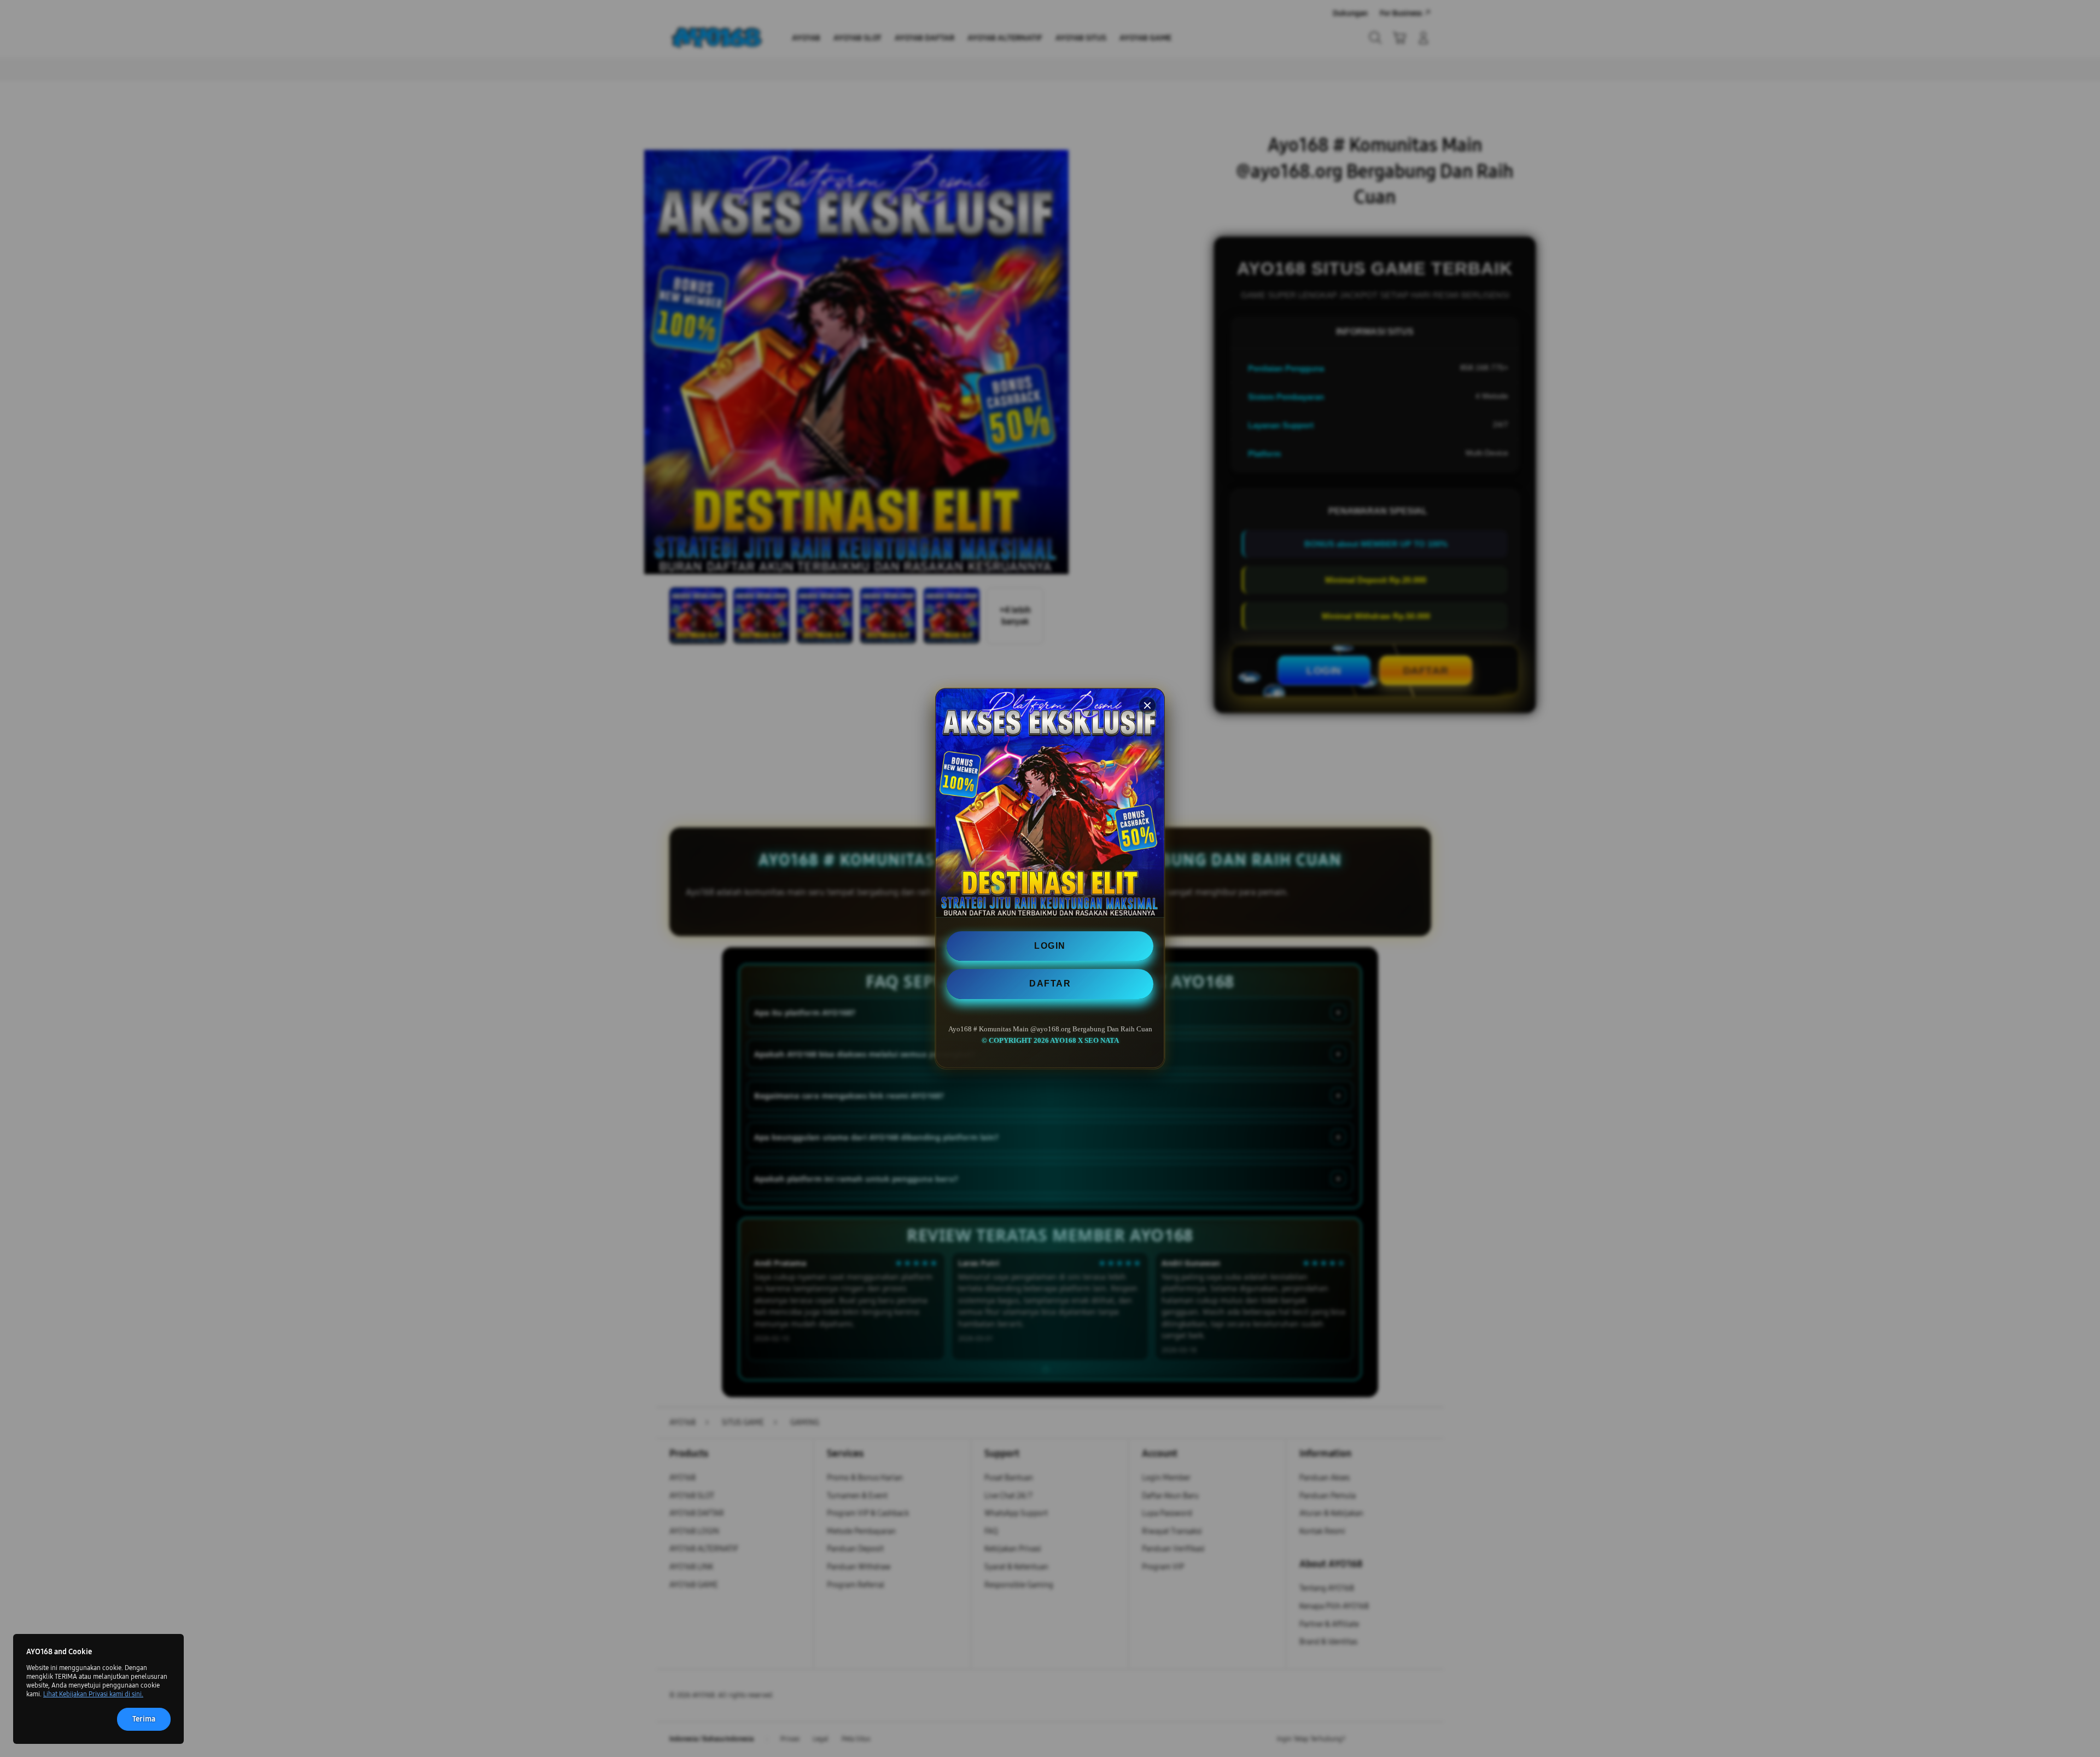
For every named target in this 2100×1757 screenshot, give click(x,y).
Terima (144, 1719)
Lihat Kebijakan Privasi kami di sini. (93, 1694)
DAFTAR (1050, 984)
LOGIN (1050, 946)
